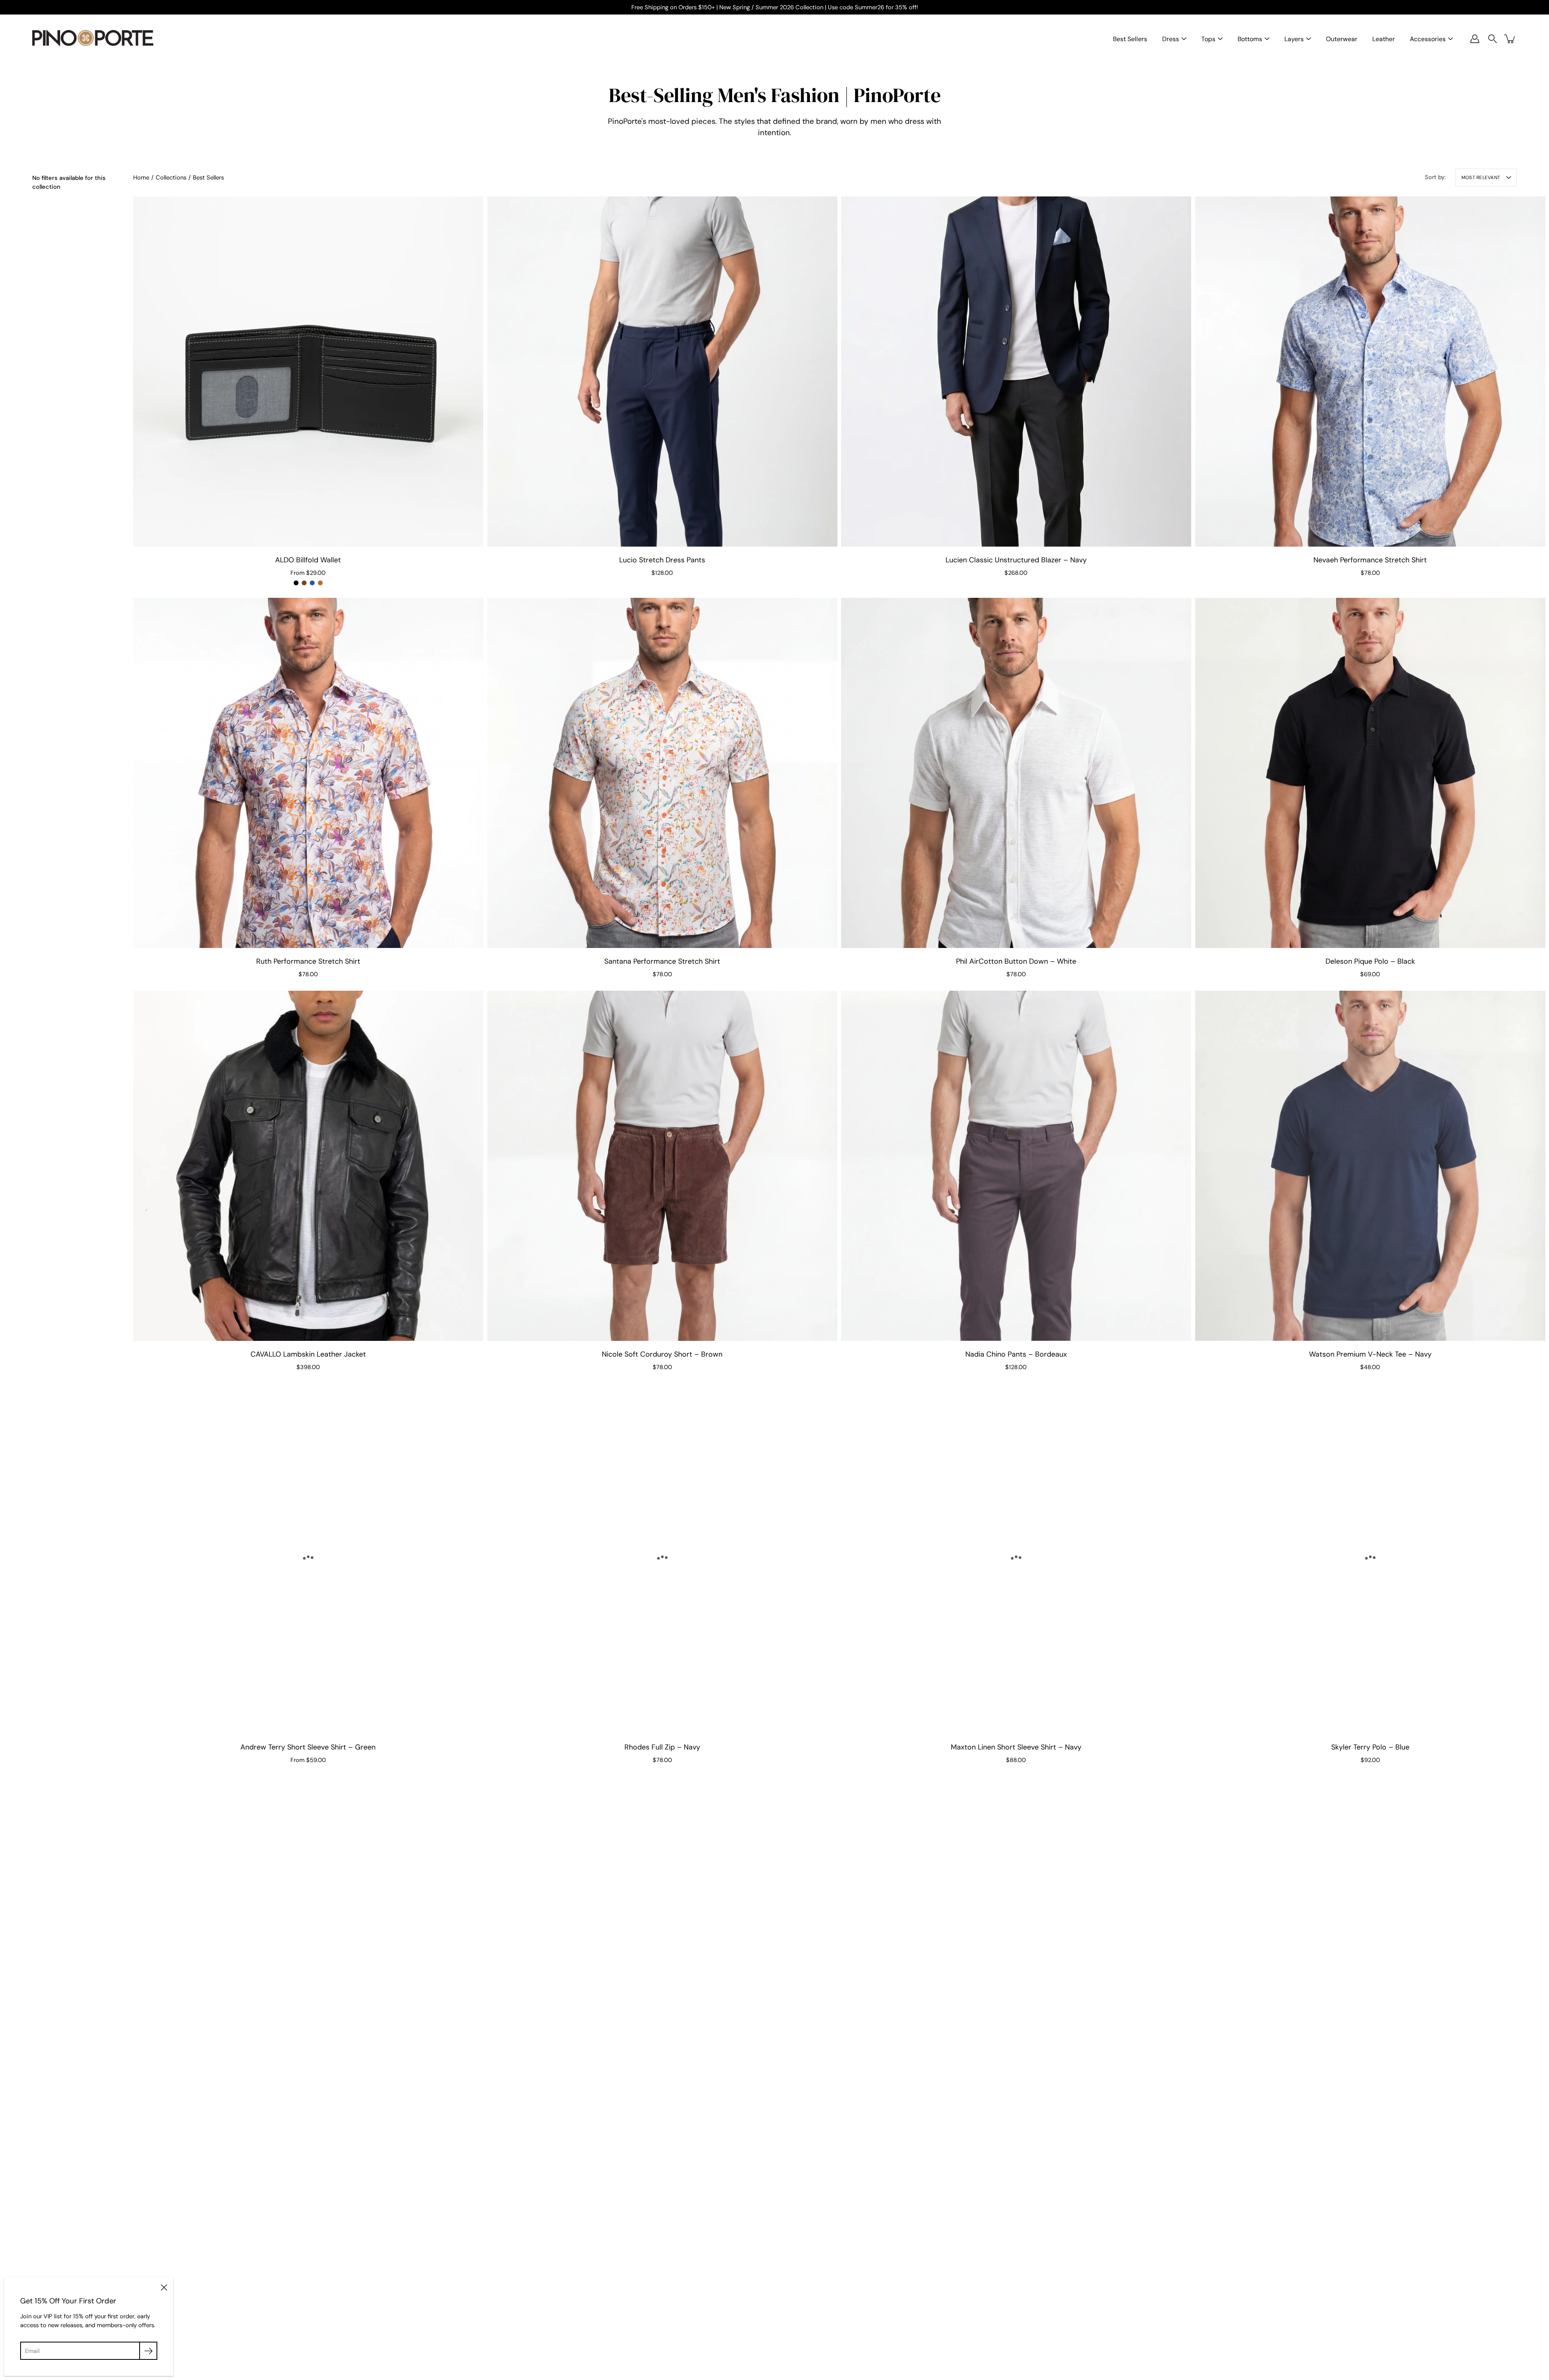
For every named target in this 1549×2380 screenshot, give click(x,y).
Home (141, 177)
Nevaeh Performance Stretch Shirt (1370, 560)
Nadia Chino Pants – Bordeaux (1016, 1354)
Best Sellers (1130, 39)
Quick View (308, 371)
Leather (1384, 39)
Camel (320, 583)
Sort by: (1435, 177)
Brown (304, 583)
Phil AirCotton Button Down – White (1016, 961)
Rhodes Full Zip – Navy (662, 1747)
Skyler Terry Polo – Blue (1370, 1747)
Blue (312, 583)
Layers (1294, 39)
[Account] (1475, 39)
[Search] (1493, 39)
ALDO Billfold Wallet (308, 560)
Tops (1208, 39)
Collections (171, 177)
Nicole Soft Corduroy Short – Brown (662, 1354)
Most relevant (1481, 177)
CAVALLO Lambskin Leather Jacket (308, 1354)
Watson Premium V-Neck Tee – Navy (1370, 1354)
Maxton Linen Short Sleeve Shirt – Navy (1016, 1747)
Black (296, 583)
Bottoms (1250, 39)
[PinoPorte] (93, 39)
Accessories (1428, 39)
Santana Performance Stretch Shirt (662, 961)
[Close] (164, 2287)
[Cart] (1510, 39)
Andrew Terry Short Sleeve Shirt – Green (308, 1747)
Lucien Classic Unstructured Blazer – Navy (1016, 560)
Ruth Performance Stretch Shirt (308, 961)
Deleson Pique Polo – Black (1370, 961)
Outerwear (1342, 39)
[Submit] (148, 2351)
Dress (1171, 39)
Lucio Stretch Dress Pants (662, 560)
